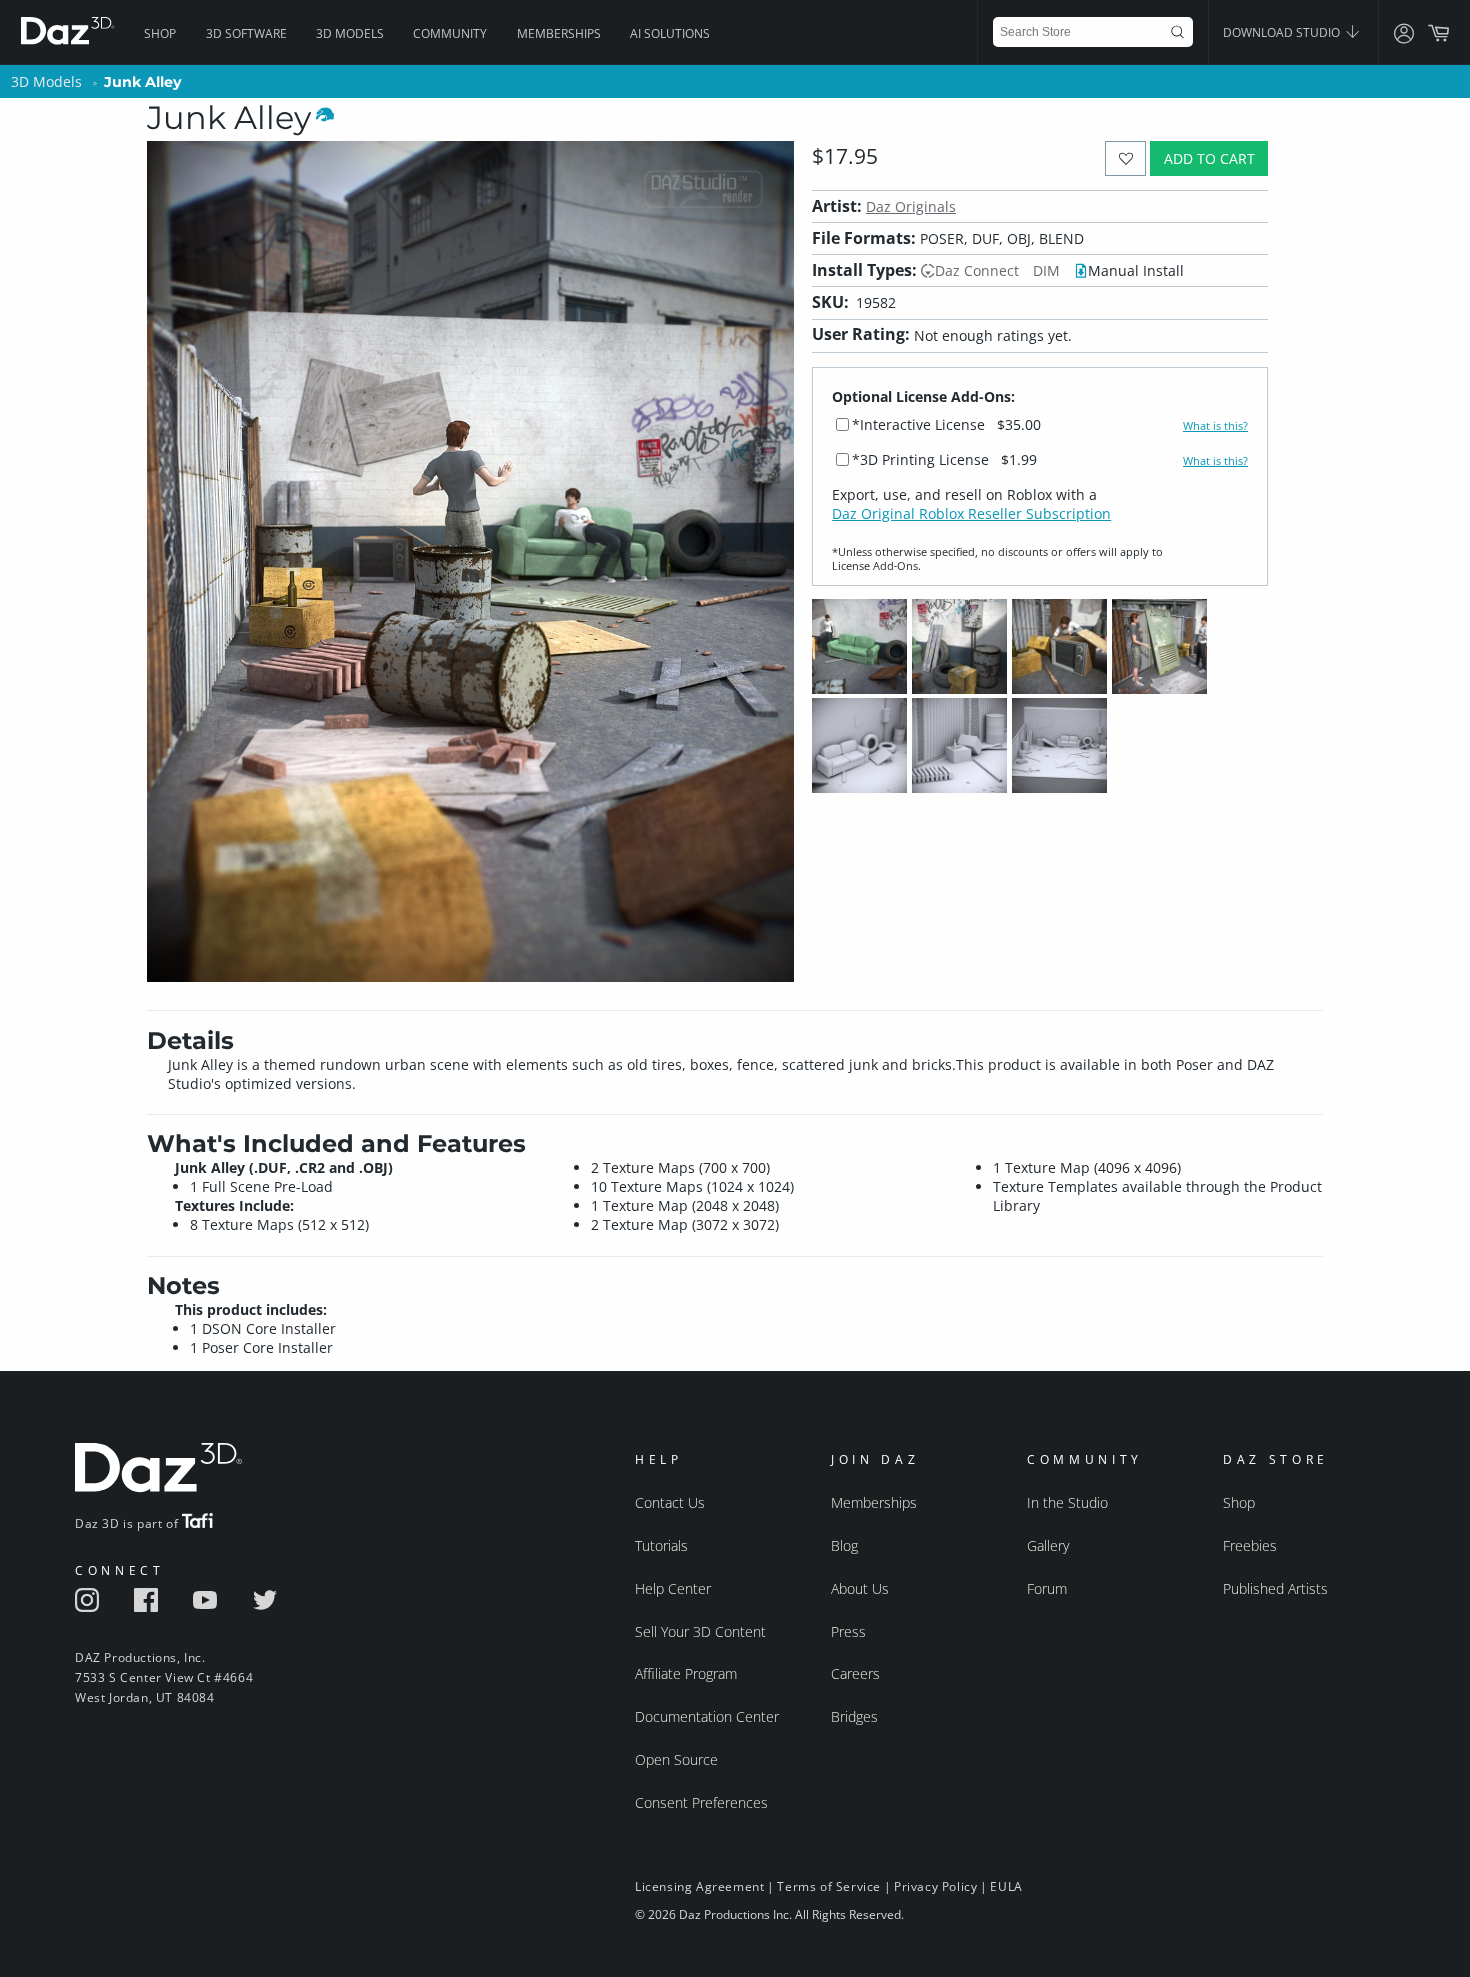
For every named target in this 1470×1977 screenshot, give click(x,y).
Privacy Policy (935, 1886)
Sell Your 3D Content (700, 1631)
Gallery (1048, 1545)
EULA (1006, 1886)
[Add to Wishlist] (1125, 158)
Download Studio (1283, 32)
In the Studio (1067, 1502)
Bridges (854, 1716)
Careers (855, 1673)
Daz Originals (911, 206)
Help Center (673, 1588)
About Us (860, 1588)
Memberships (559, 33)
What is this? (1215, 426)
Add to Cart (1209, 158)
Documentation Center (707, 1716)
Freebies (1250, 1545)
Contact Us (670, 1502)
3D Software (246, 33)
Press (848, 1631)
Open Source (676, 1759)
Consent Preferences (701, 1802)
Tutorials (661, 1545)
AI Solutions (670, 33)
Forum (1047, 1588)
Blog (844, 1545)
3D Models (350, 33)
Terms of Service (829, 1886)
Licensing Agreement (699, 1886)
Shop (160, 33)
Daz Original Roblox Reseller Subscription (971, 513)
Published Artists (1275, 1588)
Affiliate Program (686, 1673)
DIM (1046, 270)
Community (450, 33)
